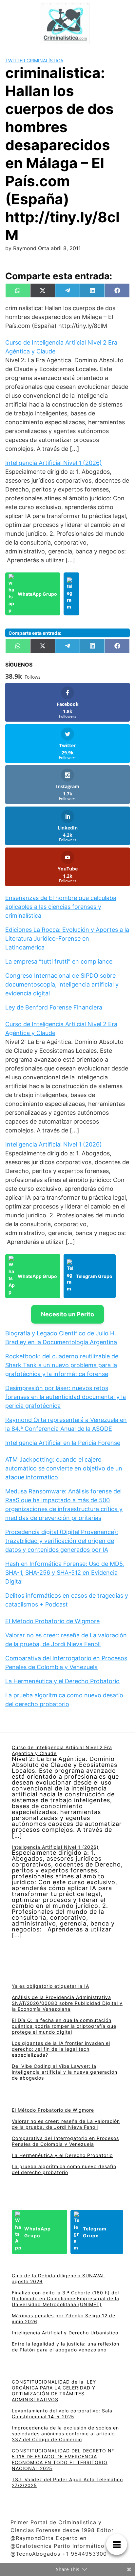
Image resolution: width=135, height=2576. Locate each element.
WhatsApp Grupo (37, 594)
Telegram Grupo (94, 1276)
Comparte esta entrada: (35, 633)
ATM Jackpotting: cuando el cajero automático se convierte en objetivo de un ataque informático (64, 1468)
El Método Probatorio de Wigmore (52, 1621)
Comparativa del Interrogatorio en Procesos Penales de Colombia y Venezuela (65, 2141)
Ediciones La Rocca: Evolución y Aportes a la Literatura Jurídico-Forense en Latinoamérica (67, 939)
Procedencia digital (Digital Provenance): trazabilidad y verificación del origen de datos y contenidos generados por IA (62, 1541)
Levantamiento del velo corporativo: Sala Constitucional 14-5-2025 (62, 2414)
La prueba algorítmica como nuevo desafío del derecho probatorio (64, 2169)
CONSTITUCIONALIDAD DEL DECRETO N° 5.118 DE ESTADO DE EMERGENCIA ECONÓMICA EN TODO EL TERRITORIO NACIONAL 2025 (63, 2459)
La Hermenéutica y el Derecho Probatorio (62, 1681)
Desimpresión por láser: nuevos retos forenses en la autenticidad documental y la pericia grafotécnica (66, 1397)
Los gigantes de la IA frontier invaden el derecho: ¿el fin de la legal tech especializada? (61, 2049)
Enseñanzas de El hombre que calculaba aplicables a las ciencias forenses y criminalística (61, 907)
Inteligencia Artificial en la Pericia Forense (63, 1443)
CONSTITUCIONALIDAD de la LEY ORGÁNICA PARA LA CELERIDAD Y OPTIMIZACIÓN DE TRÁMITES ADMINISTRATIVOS (54, 2391)
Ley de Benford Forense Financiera (54, 1007)
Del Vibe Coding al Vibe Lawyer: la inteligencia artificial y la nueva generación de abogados (65, 2072)
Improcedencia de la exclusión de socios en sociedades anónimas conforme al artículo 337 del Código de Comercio (65, 2434)
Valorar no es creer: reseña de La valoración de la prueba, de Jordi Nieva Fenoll (66, 2124)
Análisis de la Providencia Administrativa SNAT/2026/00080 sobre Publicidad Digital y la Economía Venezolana (67, 2003)
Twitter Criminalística (34, 60)
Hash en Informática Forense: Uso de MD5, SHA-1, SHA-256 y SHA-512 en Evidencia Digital (65, 1573)
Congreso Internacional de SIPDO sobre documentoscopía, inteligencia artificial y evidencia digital (62, 984)
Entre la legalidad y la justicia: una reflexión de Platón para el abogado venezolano (66, 2347)
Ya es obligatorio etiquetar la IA (50, 1986)
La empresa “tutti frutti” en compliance (59, 961)
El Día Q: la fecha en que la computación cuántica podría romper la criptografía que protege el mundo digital (64, 2026)
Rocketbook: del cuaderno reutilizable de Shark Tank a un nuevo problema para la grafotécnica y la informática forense (62, 1365)
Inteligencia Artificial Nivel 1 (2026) (54, 463)
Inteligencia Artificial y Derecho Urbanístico (65, 2333)
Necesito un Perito (67, 1314)
